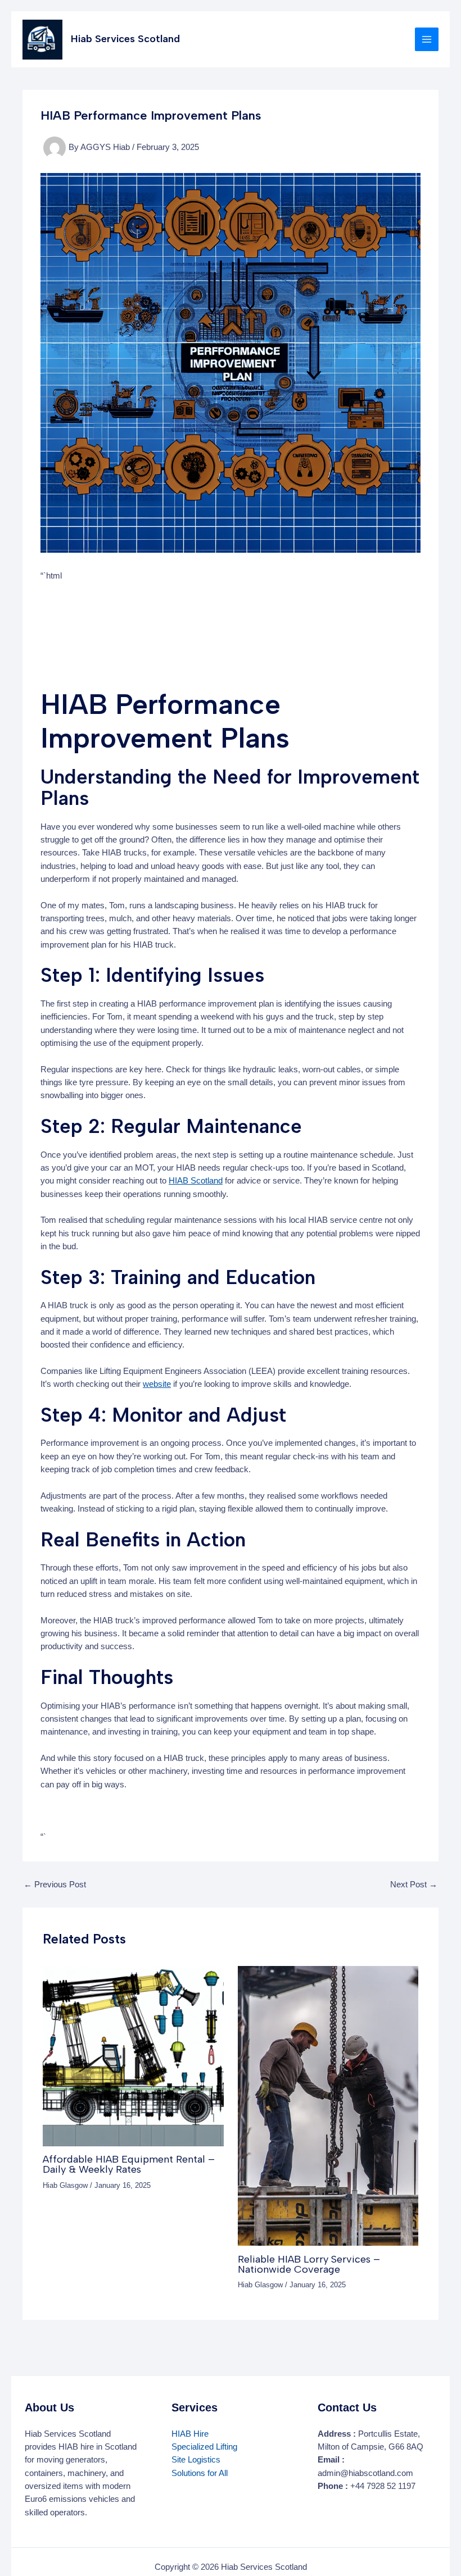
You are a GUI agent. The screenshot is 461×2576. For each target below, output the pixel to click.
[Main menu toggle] (427, 39)
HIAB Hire (190, 2434)
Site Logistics (196, 2460)
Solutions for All (200, 2473)
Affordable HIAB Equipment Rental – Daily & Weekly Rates (129, 2164)
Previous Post (55, 1885)
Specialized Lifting (204, 2447)
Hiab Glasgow (65, 2185)
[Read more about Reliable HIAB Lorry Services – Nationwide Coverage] (328, 2105)
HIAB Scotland (196, 1181)
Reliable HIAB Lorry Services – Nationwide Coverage (309, 2264)
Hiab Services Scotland (125, 39)
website (157, 1384)
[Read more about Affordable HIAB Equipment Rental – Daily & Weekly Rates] (133, 2055)
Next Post (414, 1885)
